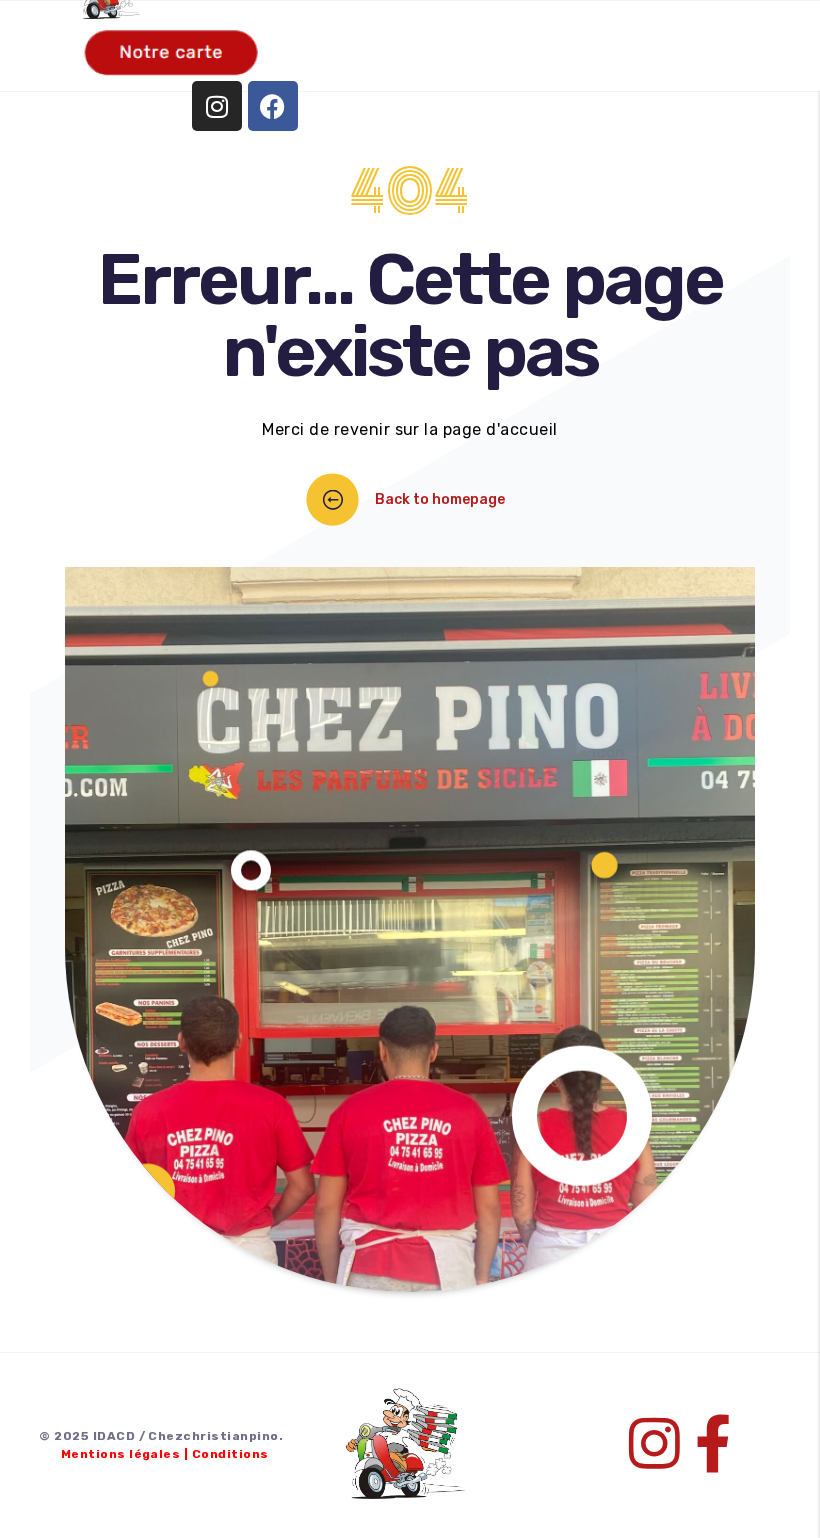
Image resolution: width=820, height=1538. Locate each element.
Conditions (230, 1454)
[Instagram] (217, 106)
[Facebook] (273, 106)
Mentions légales (121, 1454)
